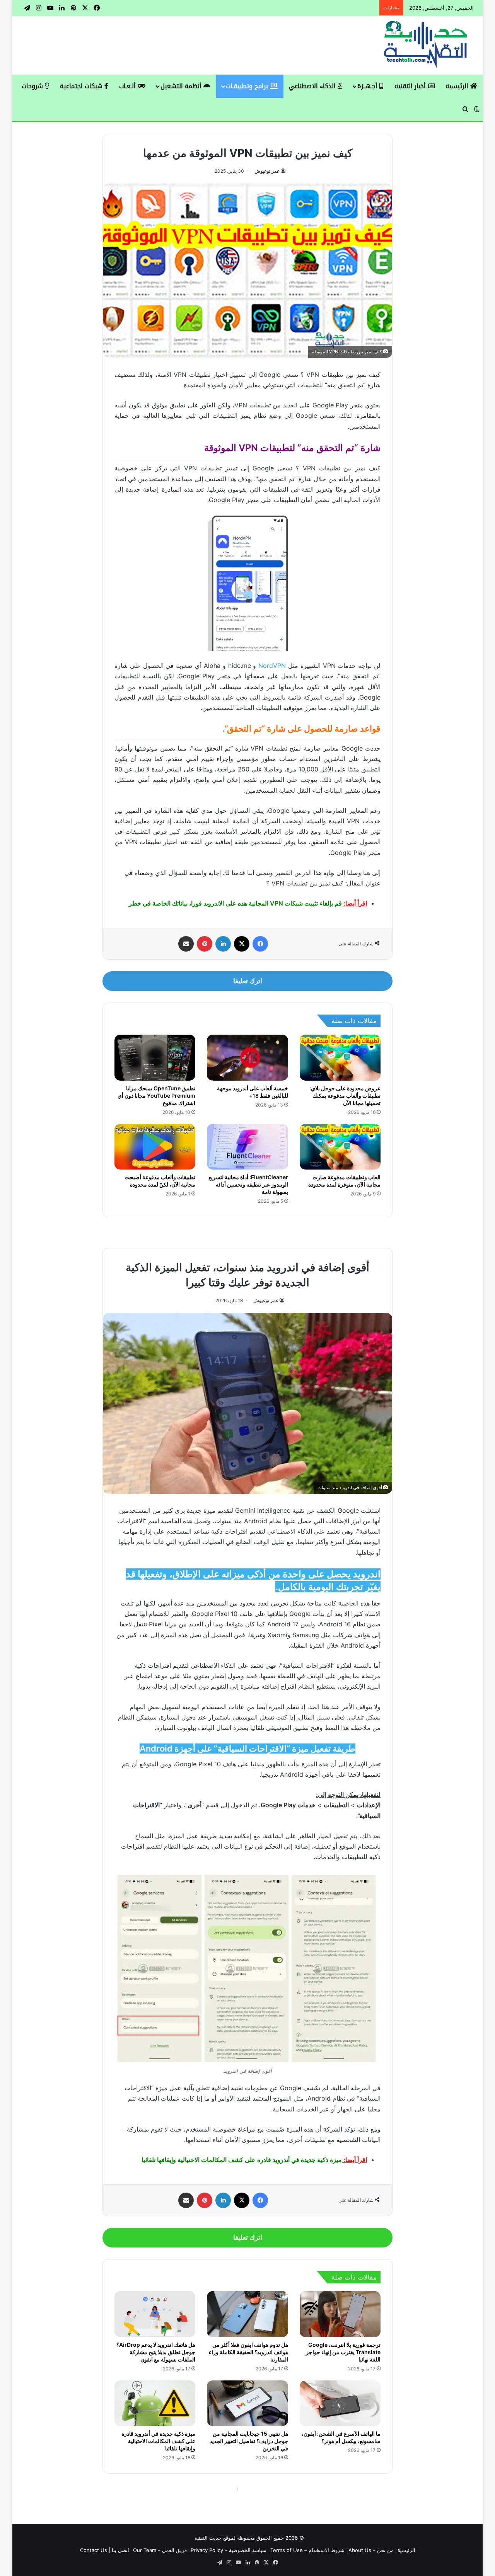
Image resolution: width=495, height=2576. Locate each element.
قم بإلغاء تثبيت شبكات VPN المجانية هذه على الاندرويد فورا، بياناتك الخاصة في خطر (235, 903)
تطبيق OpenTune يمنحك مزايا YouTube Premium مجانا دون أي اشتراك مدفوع (156, 1096)
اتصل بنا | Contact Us (105, 2550)
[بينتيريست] (205, 944)
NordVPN (272, 666)
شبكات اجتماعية (82, 86)
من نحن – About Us (371, 2550)
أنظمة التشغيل (182, 86)
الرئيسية (458, 86)
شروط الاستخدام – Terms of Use (307, 2550)
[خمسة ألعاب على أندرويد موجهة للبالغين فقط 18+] (247, 1057)
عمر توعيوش (267, 171)
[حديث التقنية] (426, 45)
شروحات (33, 86)
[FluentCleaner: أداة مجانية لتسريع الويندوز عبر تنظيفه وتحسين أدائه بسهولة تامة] (247, 1147)
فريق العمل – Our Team (160, 2550)
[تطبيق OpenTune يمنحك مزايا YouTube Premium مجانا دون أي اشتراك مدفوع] (155, 1057)
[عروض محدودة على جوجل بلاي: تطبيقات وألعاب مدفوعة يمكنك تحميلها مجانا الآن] (340, 1057)
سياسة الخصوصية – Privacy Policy (229, 2550)
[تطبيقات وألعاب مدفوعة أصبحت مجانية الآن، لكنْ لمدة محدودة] (155, 1147)
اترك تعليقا (248, 981)
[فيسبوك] (260, 944)
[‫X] (242, 944)
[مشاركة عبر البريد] (186, 944)
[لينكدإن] (223, 944)
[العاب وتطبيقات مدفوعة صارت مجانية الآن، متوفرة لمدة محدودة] (340, 1147)
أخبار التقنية (411, 86)
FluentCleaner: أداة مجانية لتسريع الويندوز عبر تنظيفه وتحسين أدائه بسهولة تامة (248, 1184)
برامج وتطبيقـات (248, 86)
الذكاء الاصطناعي (313, 86)
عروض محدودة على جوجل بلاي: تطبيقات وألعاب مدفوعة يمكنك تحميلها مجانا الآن (345, 1096)
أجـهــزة (368, 86)
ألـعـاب (128, 86)
